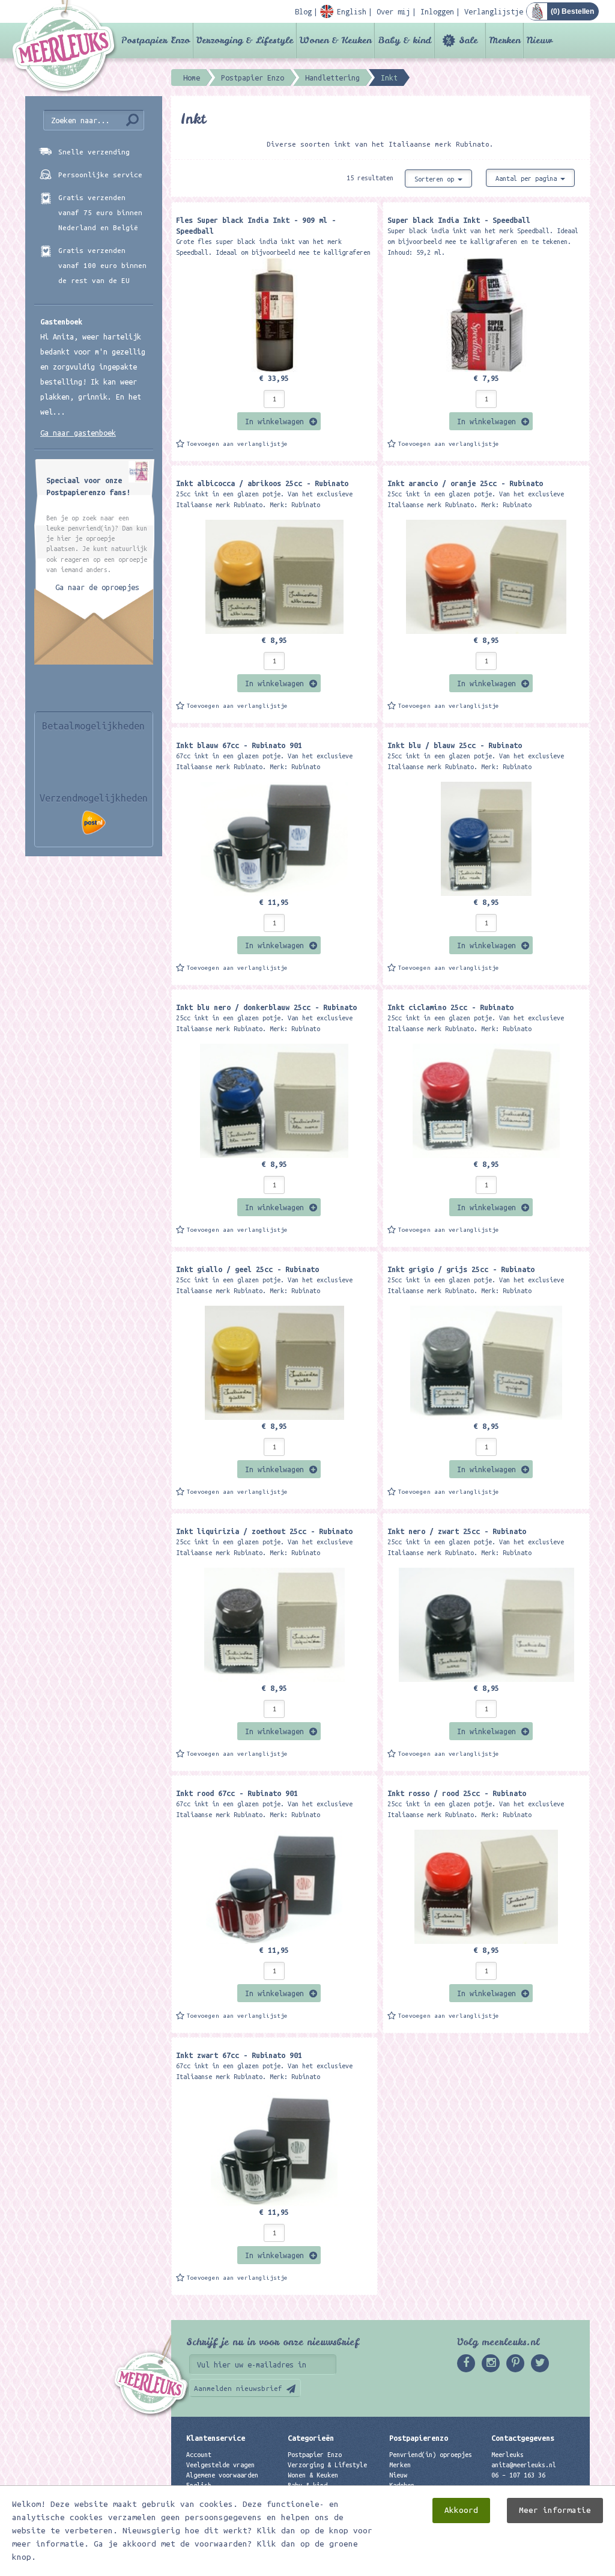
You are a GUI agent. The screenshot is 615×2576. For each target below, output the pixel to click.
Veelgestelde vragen (220, 2465)
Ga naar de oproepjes (97, 587)
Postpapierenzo (419, 2438)
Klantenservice (216, 2438)
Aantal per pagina (528, 178)
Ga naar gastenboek (78, 433)
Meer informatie (555, 2510)
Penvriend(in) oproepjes (431, 2455)
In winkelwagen (274, 421)
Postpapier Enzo (156, 40)
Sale (468, 40)
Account (199, 2455)
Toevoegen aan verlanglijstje (237, 444)
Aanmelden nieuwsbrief (238, 2388)
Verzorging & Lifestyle (245, 40)
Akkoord (461, 2510)
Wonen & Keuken (335, 40)
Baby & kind (404, 40)
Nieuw (540, 40)
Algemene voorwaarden (222, 2475)
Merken (504, 40)
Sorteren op (436, 179)
